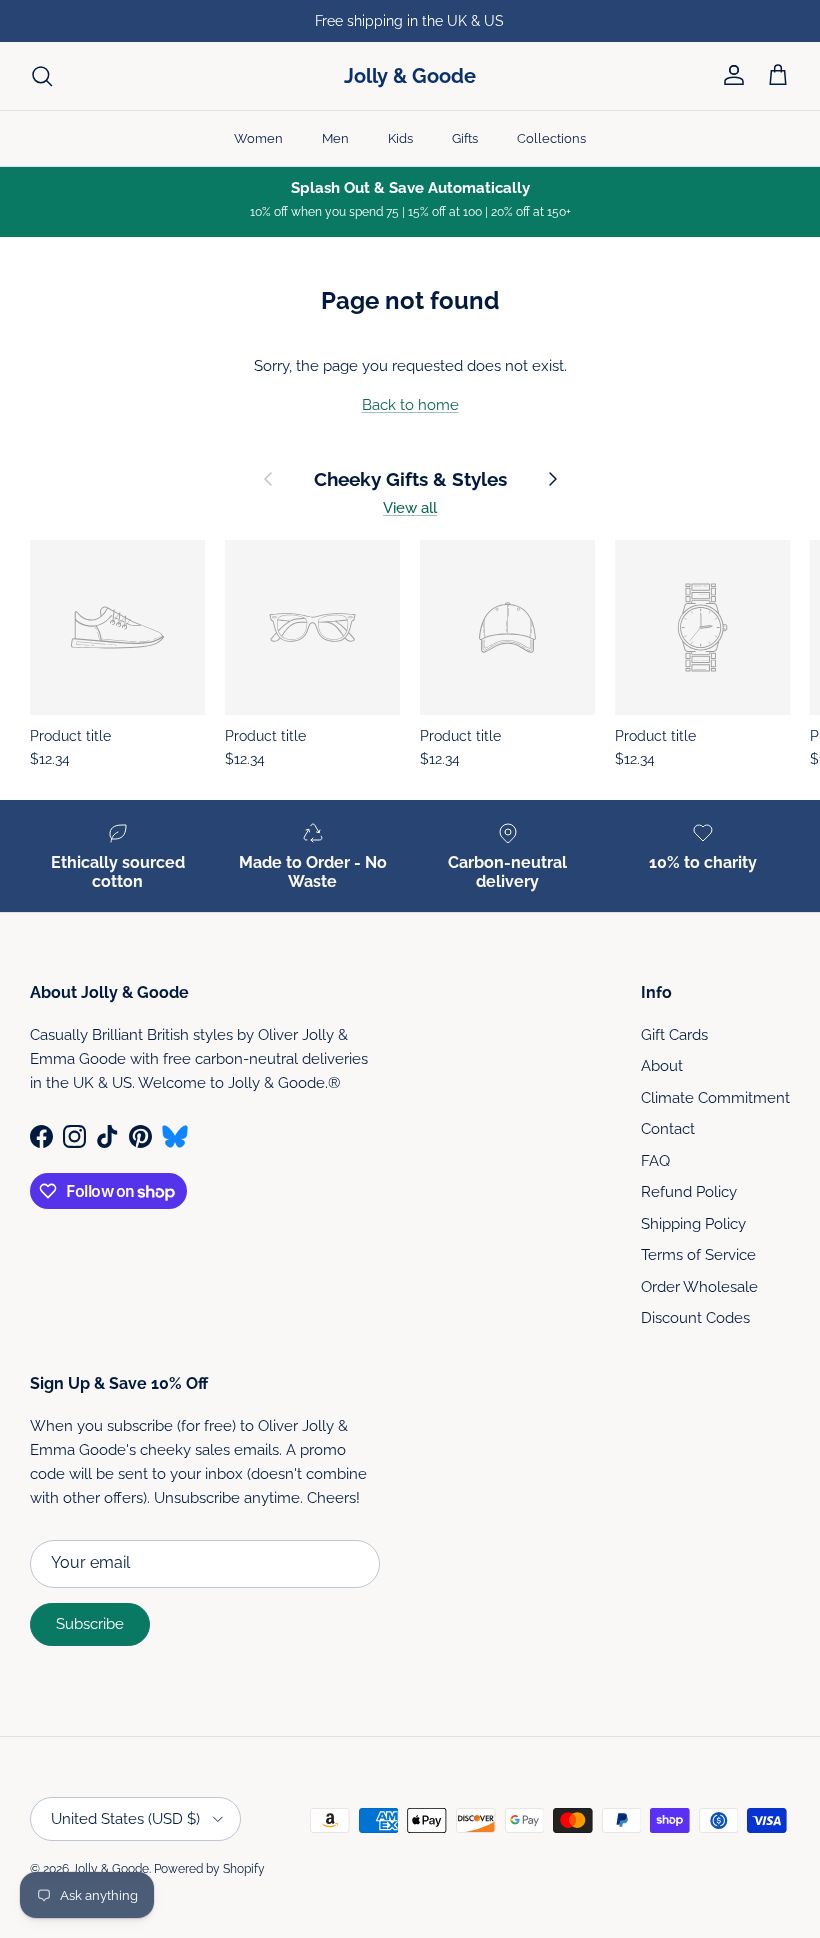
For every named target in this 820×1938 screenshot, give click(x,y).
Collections (551, 138)
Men (335, 138)
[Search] (42, 76)
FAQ (655, 1161)
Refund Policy (689, 1192)
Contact (668, 1129)
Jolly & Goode (110, 1869)
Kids (400, 138)
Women (258, 138)
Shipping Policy (693, 1224)
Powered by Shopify (209, 1869)
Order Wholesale (699, 1287)
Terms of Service (698, 1255)
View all (410, 508)
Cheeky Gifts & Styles (410, 479)
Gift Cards (674, 1035)
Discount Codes (695, 1318)
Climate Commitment (715, 1098)
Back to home (410, 405)
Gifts (465, 138)
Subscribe (90, 1624)
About (662, 1066)
